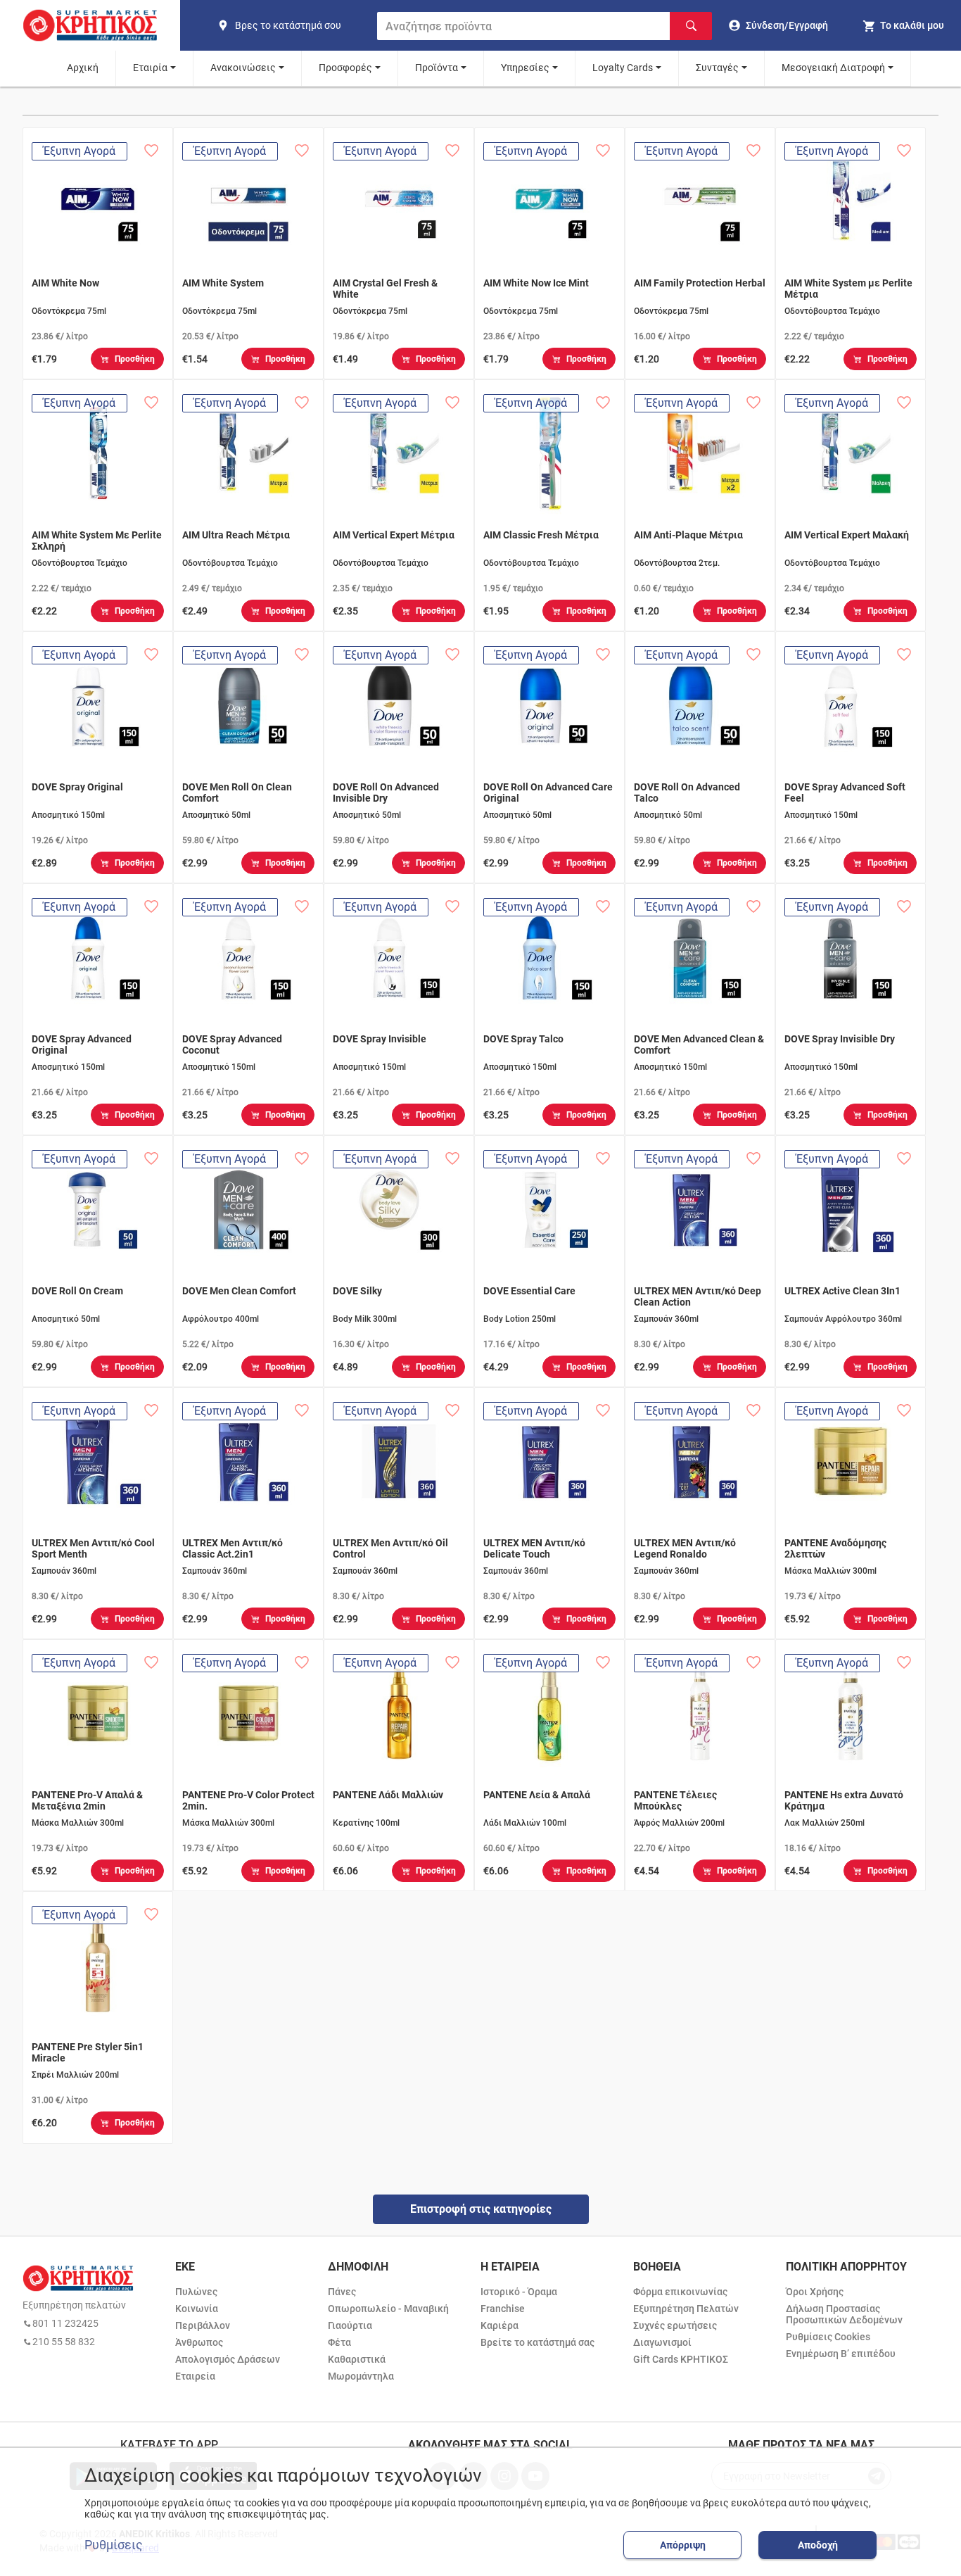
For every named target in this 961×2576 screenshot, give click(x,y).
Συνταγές (717, 68)
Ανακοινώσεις (243, 68)
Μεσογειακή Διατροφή (833, 68)
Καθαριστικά (357, 2359)
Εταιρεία (195, 2376)
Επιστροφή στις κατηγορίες (481, 2209)
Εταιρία (150, 68)
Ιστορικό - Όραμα (519, 2292)
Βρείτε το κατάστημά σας (537, 2342)
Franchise (503, 2309)
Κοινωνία (197, 2309)
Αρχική (83, 68)
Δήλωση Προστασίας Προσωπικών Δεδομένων (844, 2314)
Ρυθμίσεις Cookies (828, 2337)
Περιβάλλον (203, 2325)
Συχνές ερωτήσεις (675, 2325)
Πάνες (342, 2292)
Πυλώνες (196, 2292)
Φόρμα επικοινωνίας (680, 2292)
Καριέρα (499, 2325)
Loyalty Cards (623, 68)
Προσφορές (345, 68)
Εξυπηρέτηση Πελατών (686, 2309)
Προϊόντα (437, 68)
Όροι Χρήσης (815, 2292)
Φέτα (339, 2342)
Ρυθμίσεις (114, 2545)
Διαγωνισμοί (662, 2342)
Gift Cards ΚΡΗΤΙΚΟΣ (681, 2359)
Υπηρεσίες (525, 68)
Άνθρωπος (199, 2342)
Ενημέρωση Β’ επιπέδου (841, 2354)
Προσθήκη (135, 359)
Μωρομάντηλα (361, 2376)
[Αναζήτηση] (691, 26)
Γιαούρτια (350, 2325)
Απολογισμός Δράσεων (228, 2359)
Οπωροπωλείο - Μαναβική (388, 2309)
